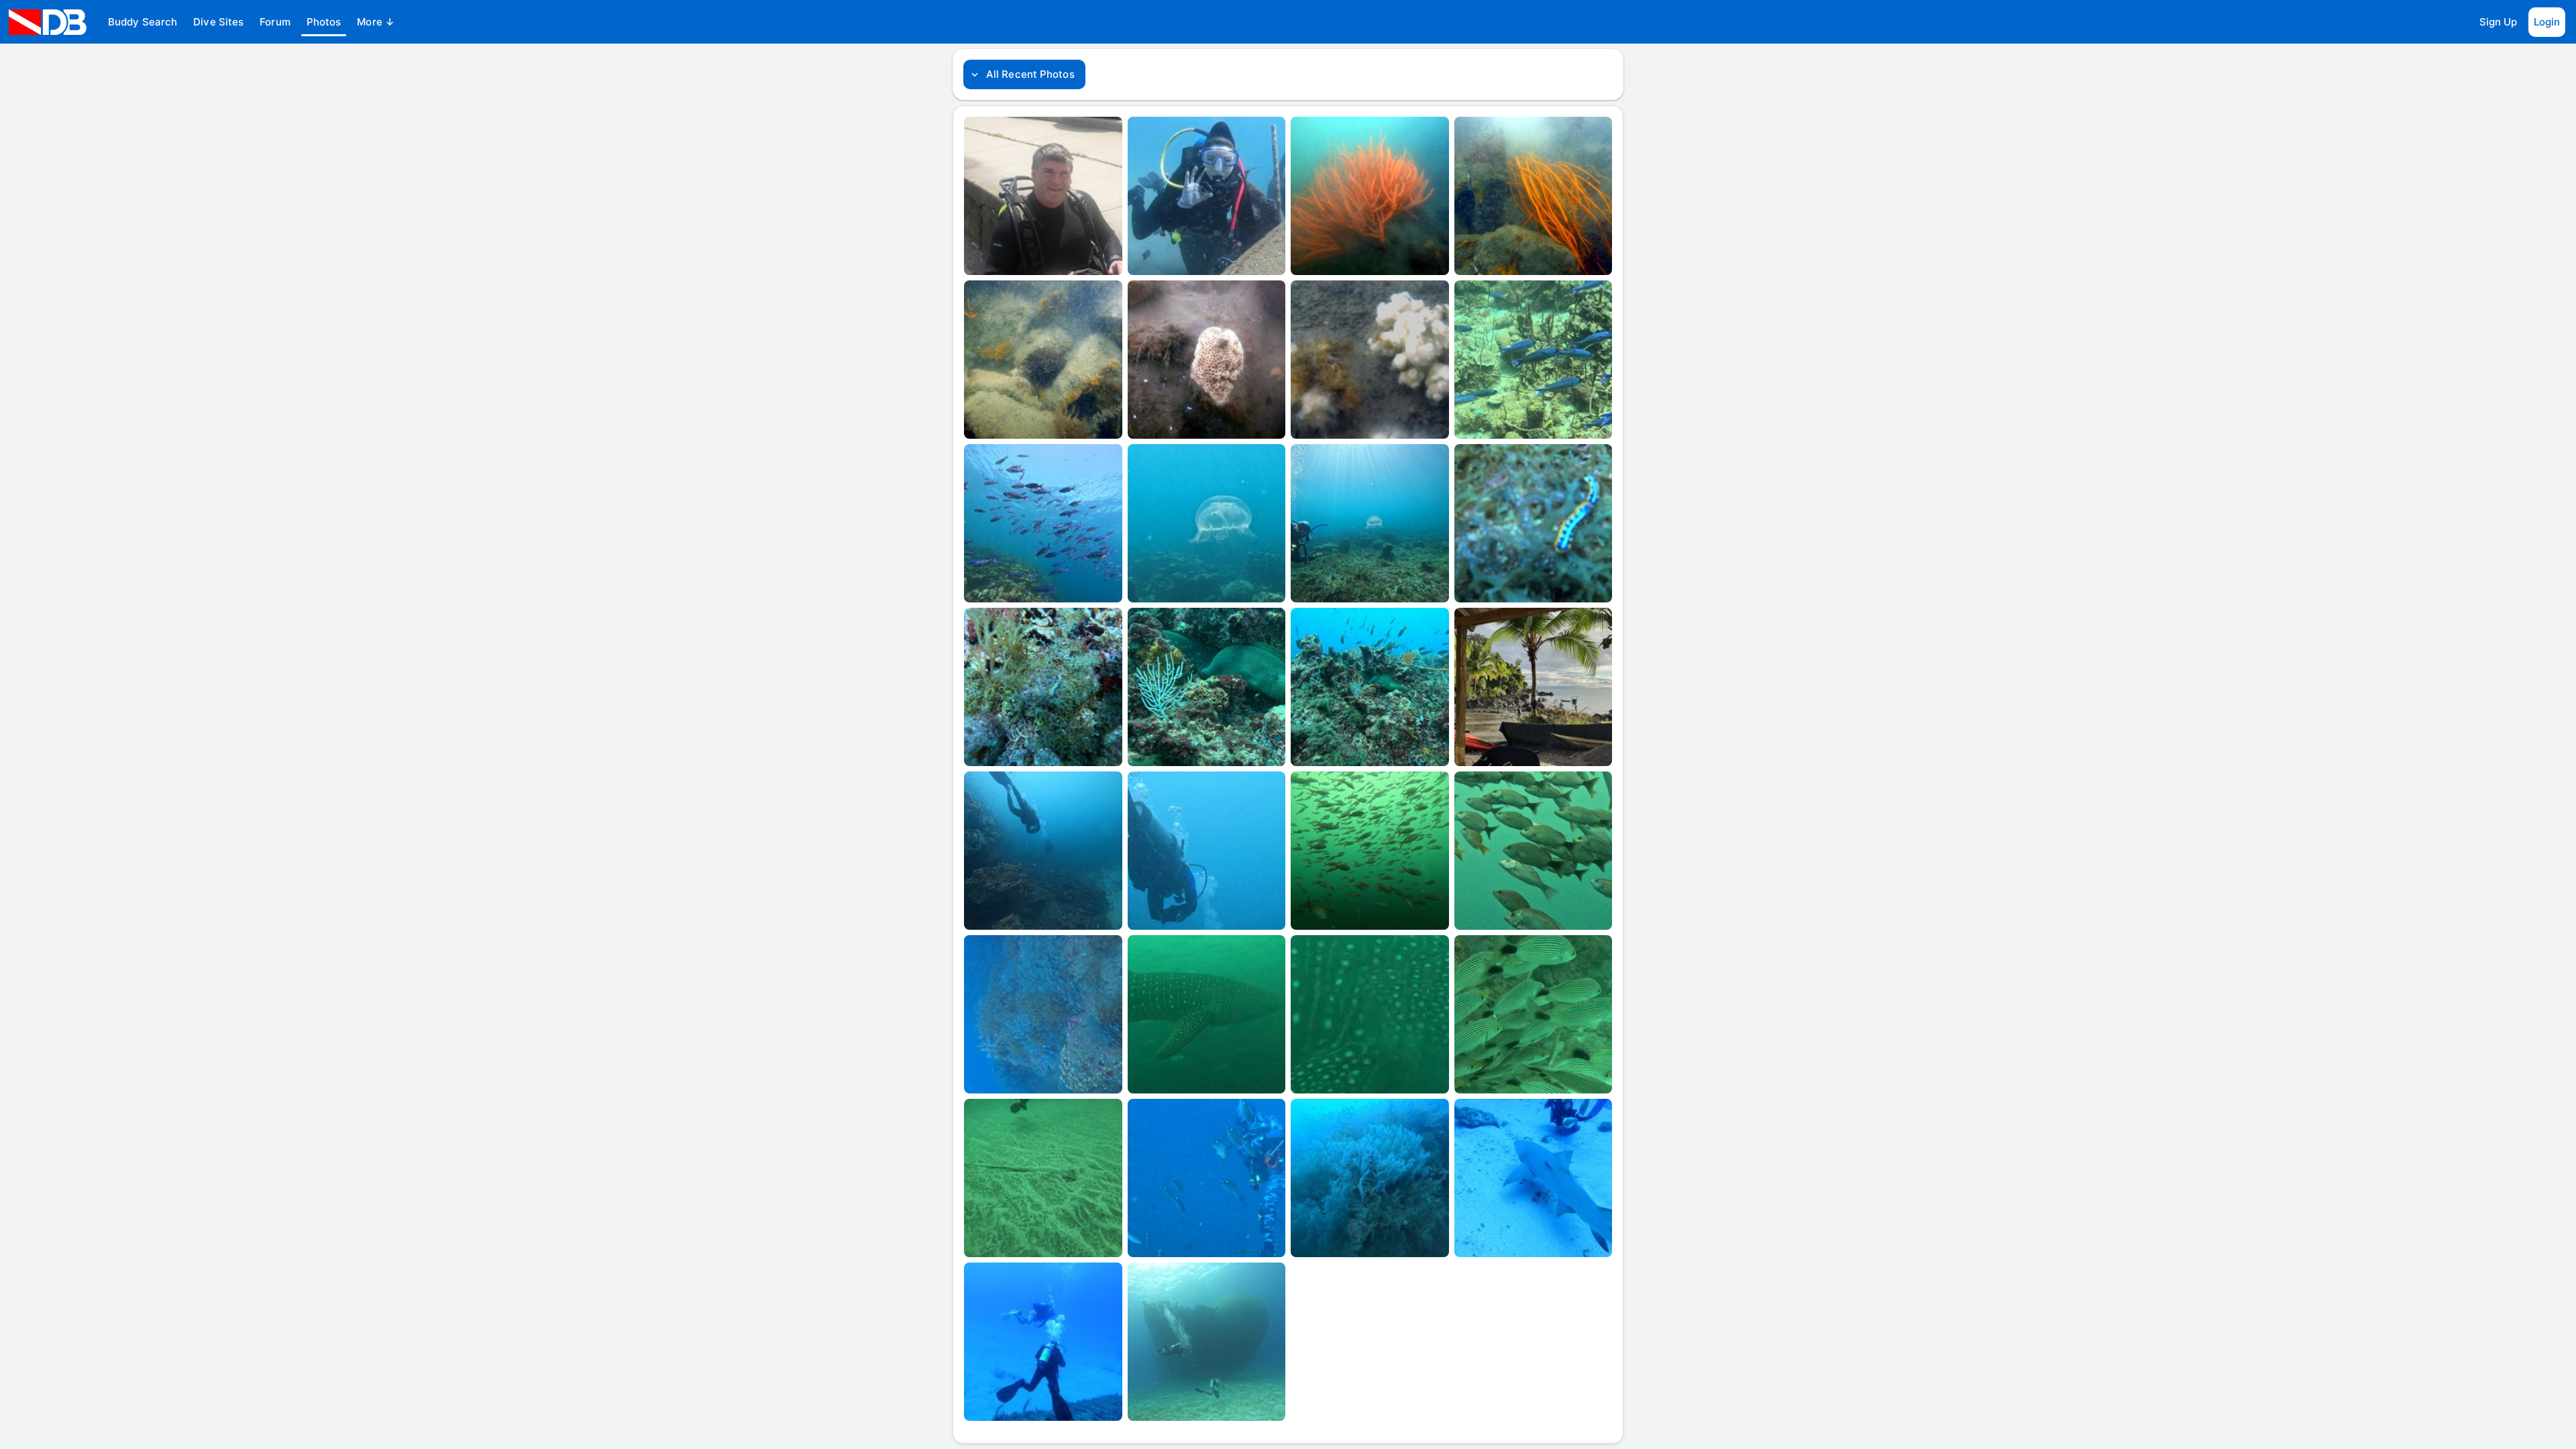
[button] (143, 22)
